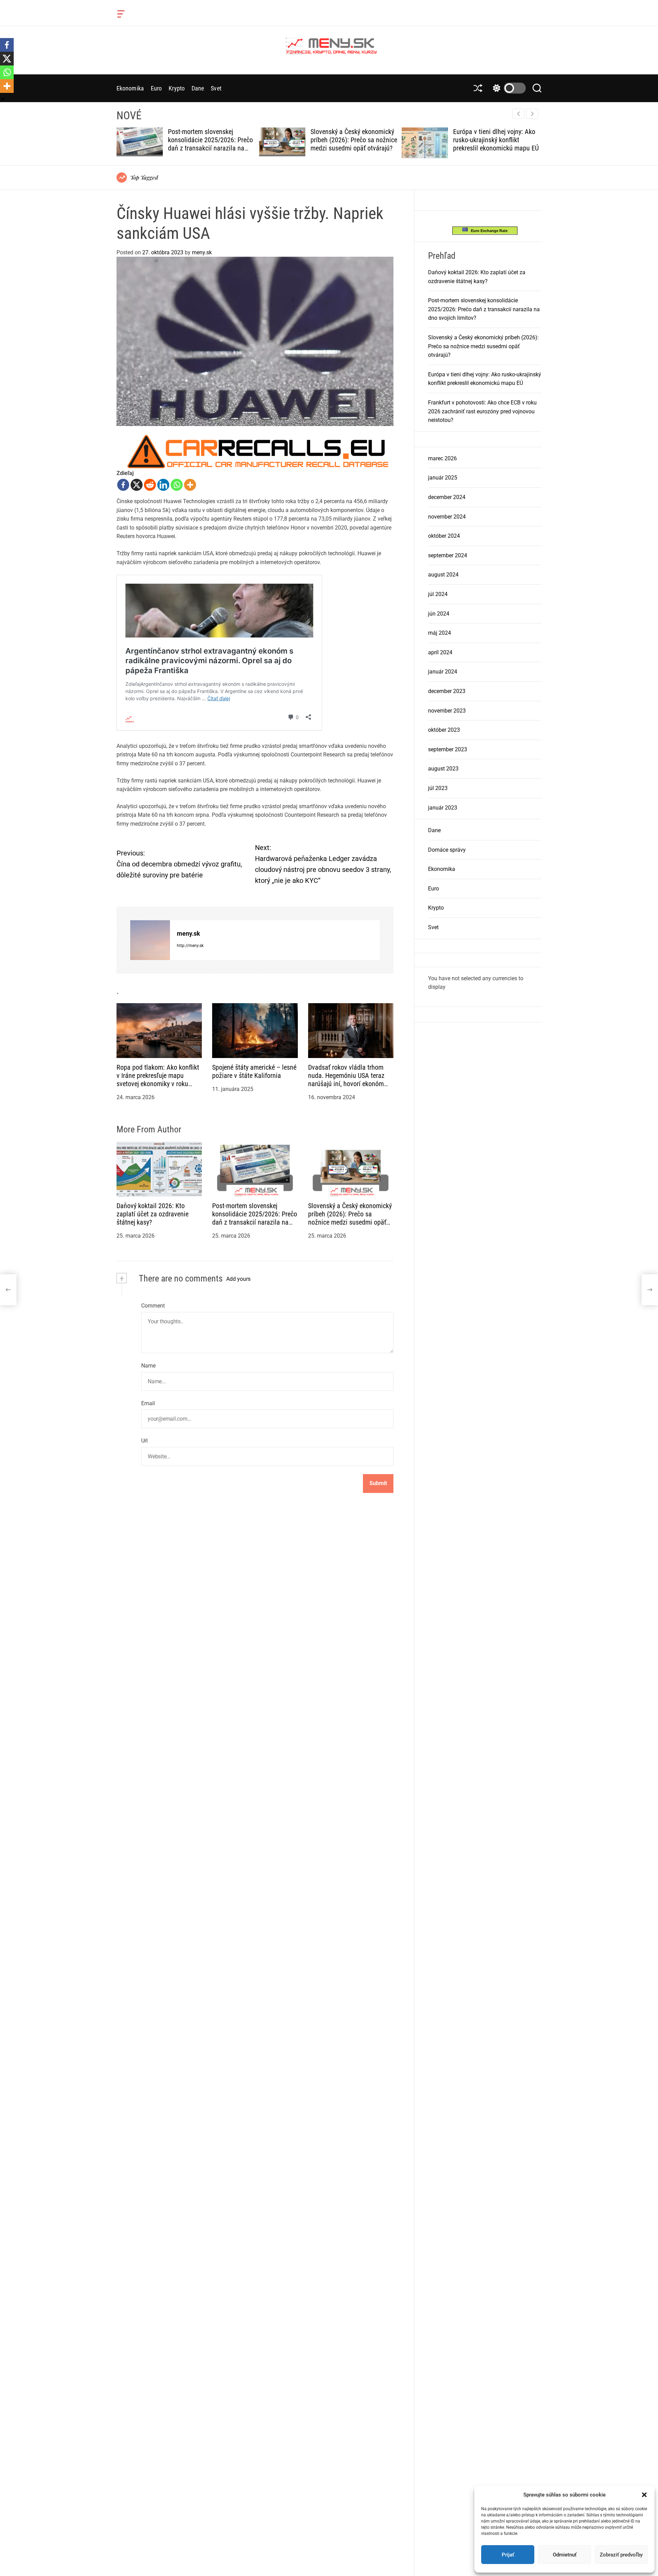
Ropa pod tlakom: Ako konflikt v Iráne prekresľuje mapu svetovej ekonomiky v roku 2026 (158, 1080)
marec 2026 (442, 458)
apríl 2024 (440, 652)
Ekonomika (130, 88)
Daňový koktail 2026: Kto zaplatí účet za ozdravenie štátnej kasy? (153, 1214)
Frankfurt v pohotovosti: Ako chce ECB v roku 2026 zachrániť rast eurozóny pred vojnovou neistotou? (496, 144)
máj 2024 (440, 633)
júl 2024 (438, 594)
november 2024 (447, 516)
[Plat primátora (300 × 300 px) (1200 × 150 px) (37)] (255, 439)
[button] (644, 2495)
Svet (216, 88)
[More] (190, 485)
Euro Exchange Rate (488, 230)
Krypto (177, 88)
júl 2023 (438, 788)
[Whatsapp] (177, 485)
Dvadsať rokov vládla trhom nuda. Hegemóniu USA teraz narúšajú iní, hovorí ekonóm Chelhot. (346, 1080)
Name (148, 1366)
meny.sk (202, 252)
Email (148, 1403)
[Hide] (3, 99)
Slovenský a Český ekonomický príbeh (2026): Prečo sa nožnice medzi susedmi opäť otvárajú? (211, 140)
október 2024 (444, 536)
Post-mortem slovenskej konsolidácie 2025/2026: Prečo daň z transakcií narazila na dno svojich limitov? (255, 1218)
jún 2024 (439, 613)
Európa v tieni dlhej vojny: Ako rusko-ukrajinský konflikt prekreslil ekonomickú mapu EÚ (353, 140)
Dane (198, 88)
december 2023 (447, 691)
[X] (137, 485)
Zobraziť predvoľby (621, 2555)
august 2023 (443, 769)
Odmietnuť (565, 2555)
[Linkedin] (163, 485)
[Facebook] (123, 485)
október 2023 (444, 730)
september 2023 (448, 749)
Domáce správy (447, 849)
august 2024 (443, 575)
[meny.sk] (150, 940)
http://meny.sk (190, 945)
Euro (156, 88)
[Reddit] (150, 485)
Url (144, 1441)
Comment (153, 1306)
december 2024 (447, 497)
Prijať (508, 2555)
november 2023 (447, 710)
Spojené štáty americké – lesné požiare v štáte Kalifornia (254, 1071)
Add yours (238, 1279)
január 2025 (443, 478)
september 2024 (448, 555)
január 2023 (443, 807)
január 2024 (443, 672)
